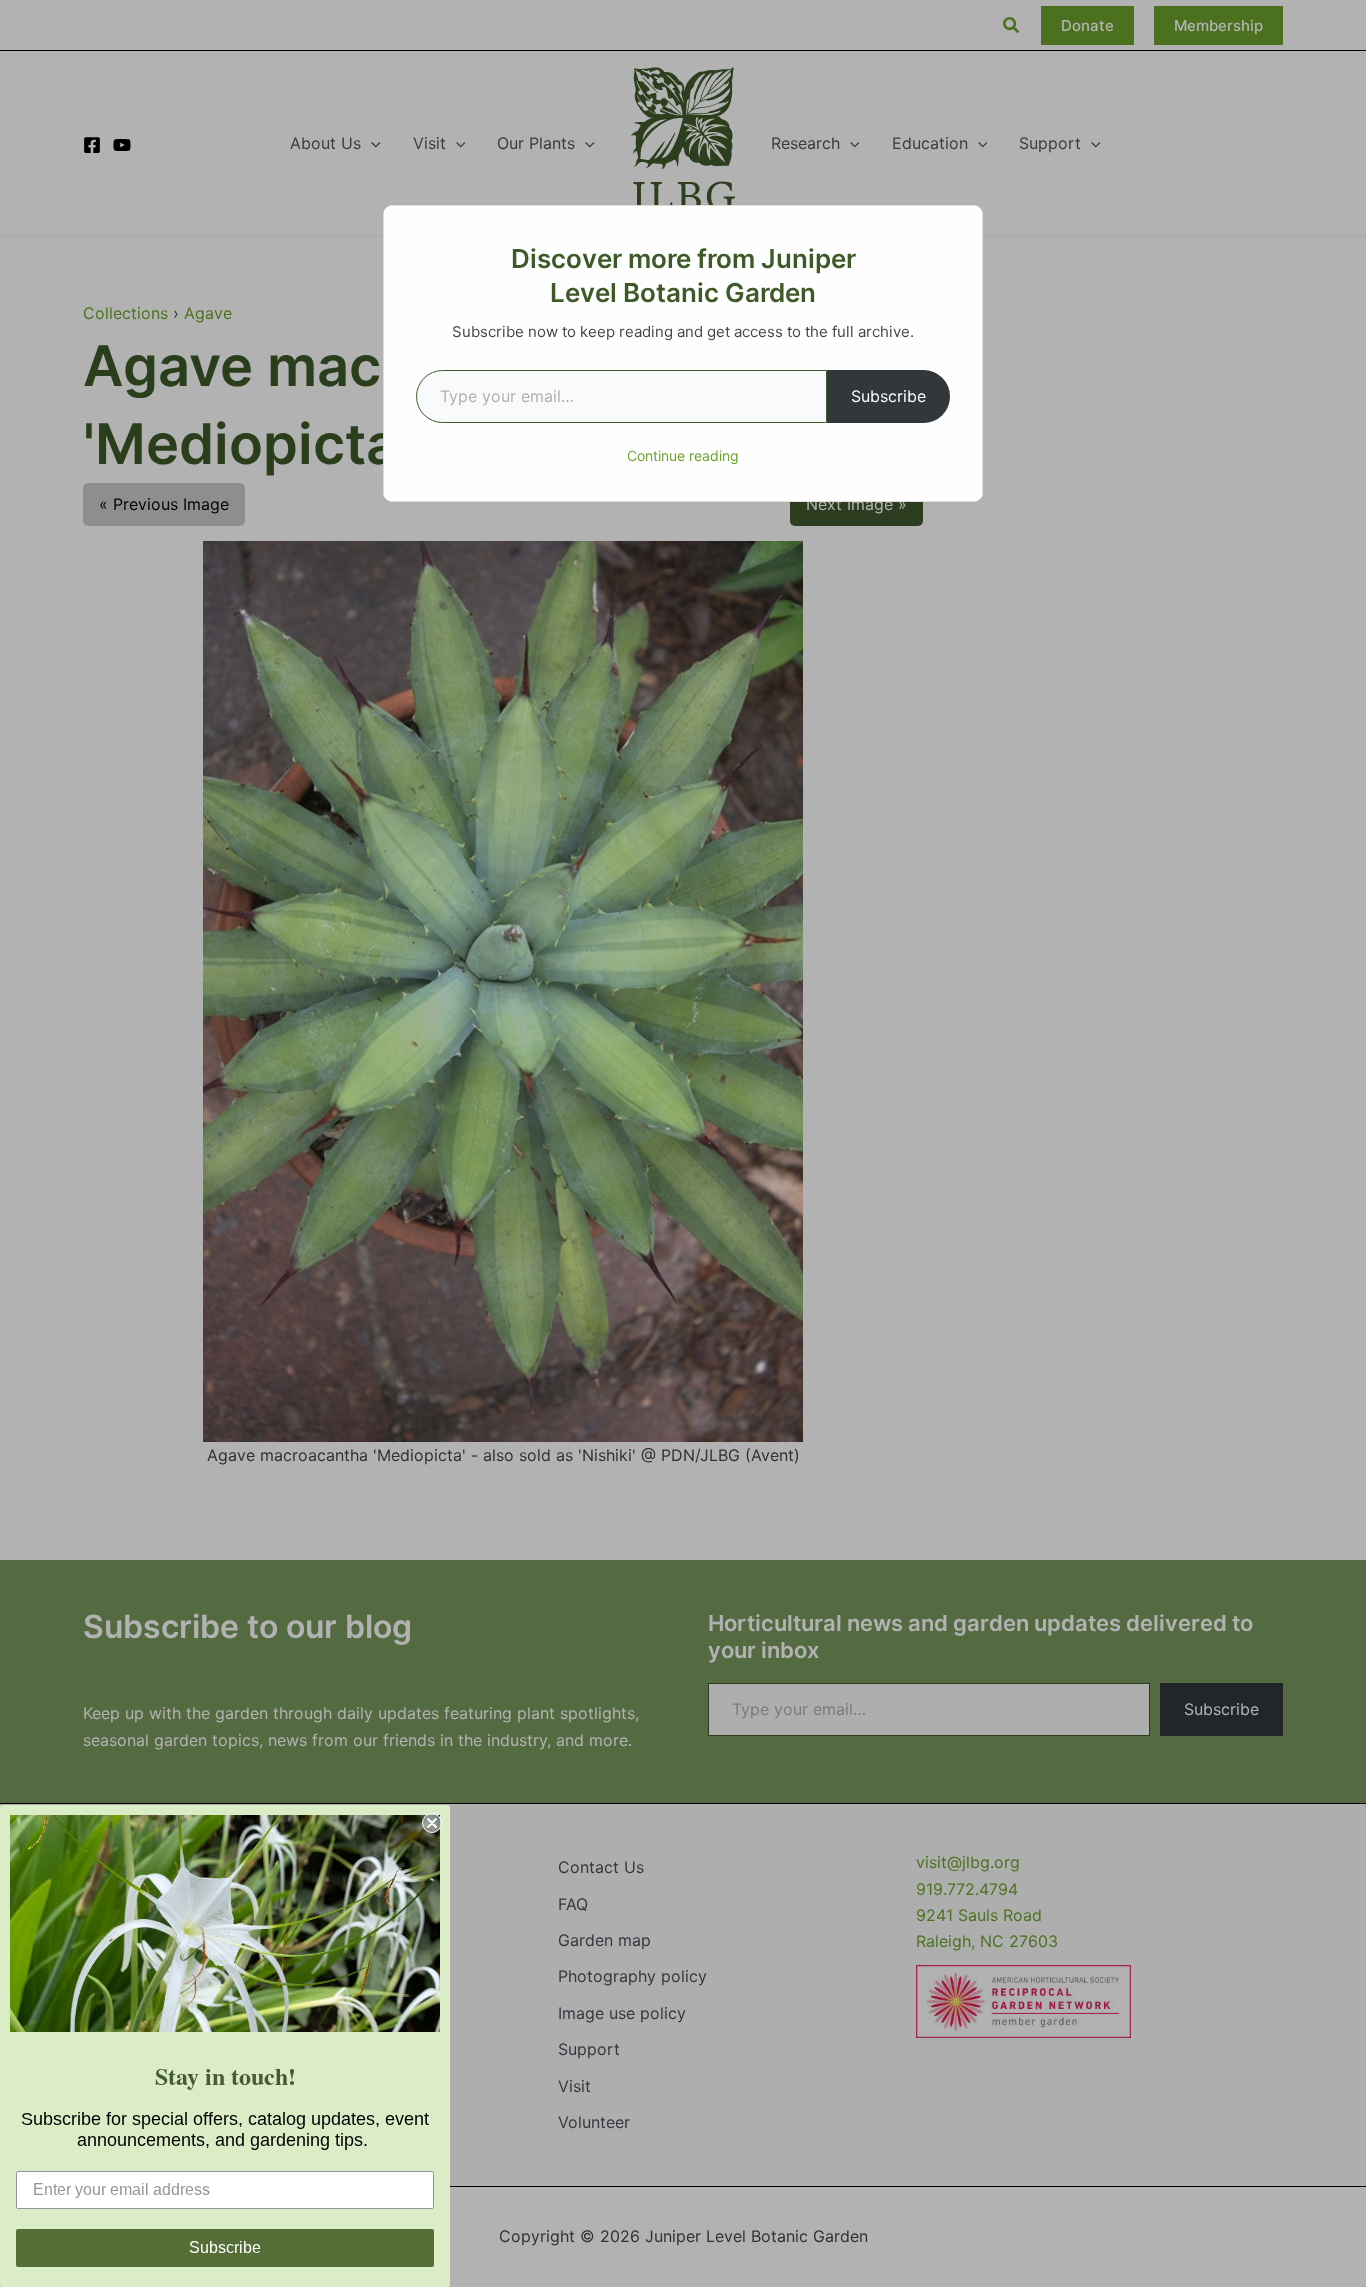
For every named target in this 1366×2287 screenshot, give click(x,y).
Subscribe (888, 396)
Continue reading (683, 455)
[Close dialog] (432, 1823)
